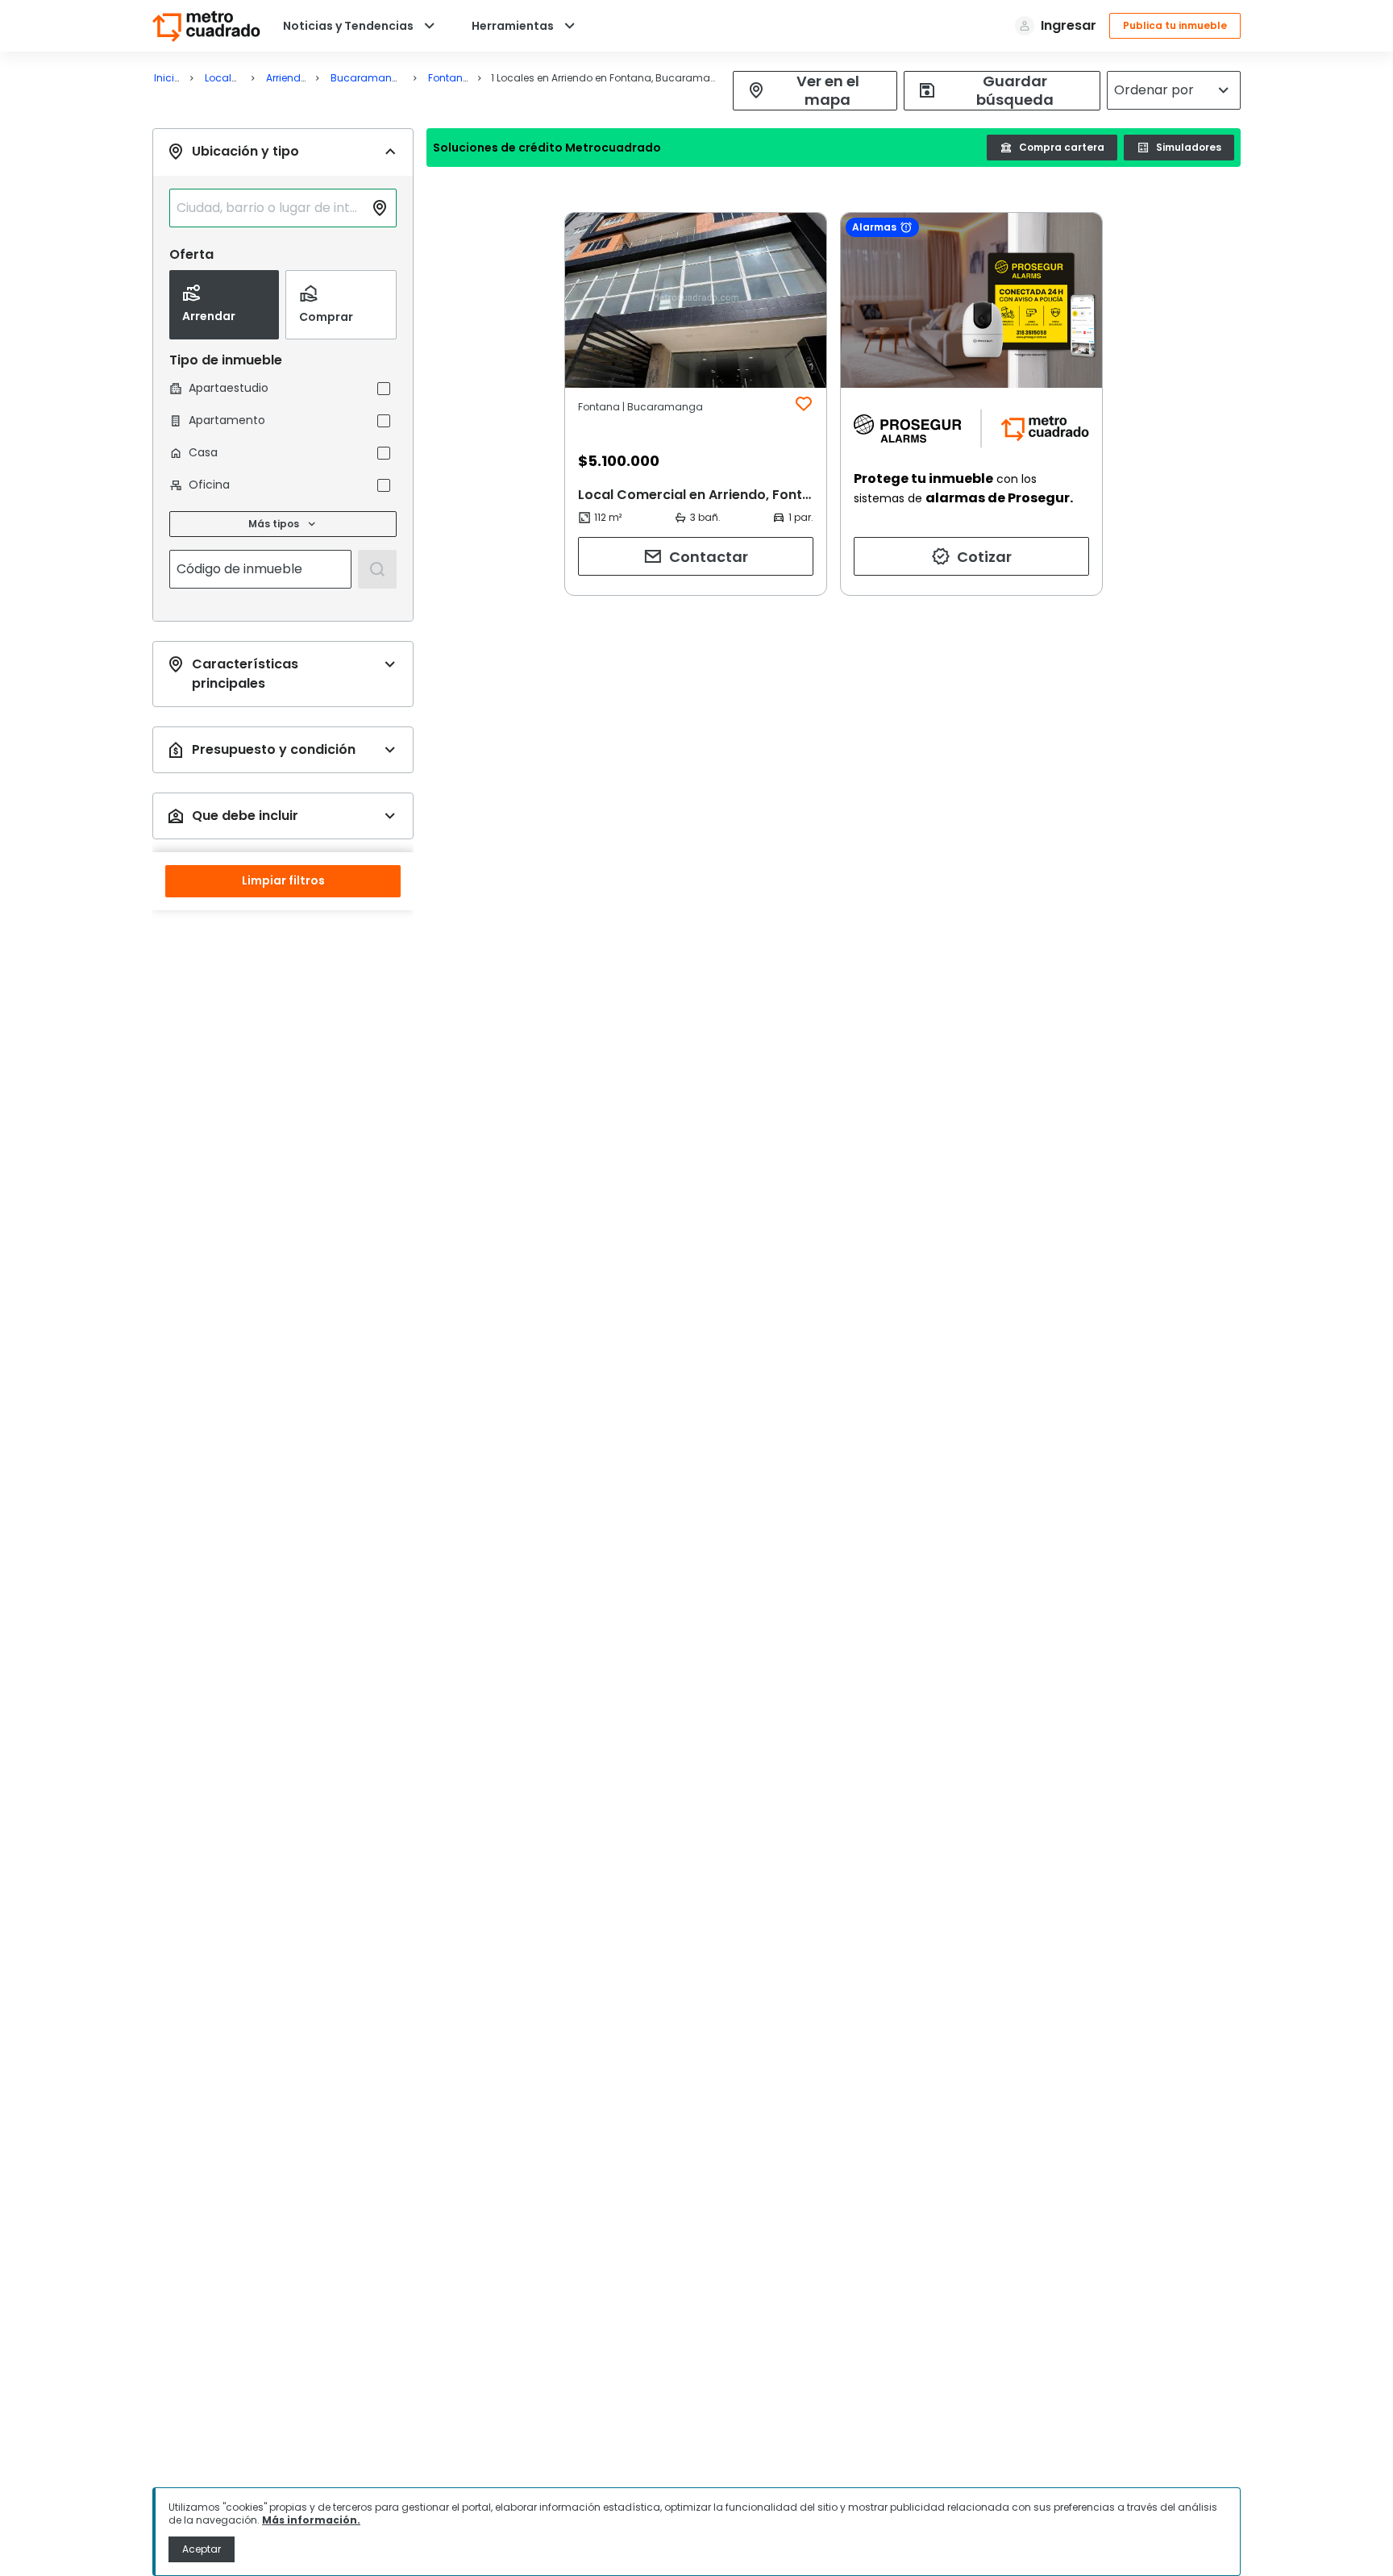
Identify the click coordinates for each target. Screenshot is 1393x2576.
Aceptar (202, 2549)
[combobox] (270, 208)
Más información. (311, 2520)
